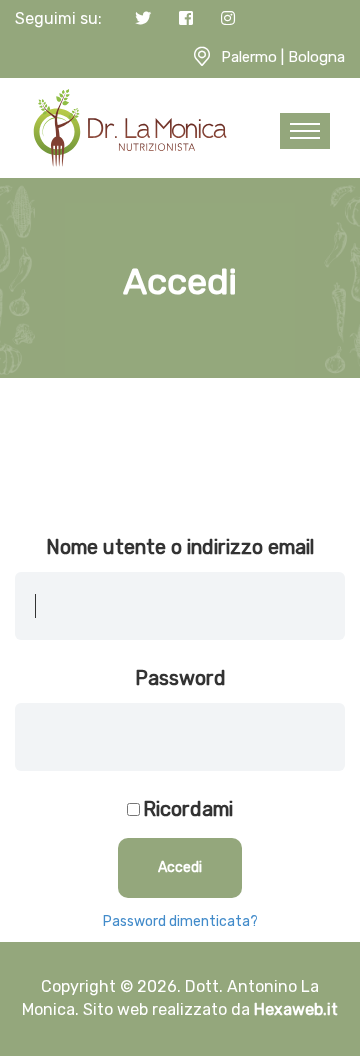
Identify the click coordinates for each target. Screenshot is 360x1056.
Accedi (180, 867)
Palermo (249, 57)
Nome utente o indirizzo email (180, 547)
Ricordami (188, 809)
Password (180, 678)
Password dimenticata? (180, 921)
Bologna (316, 57)
